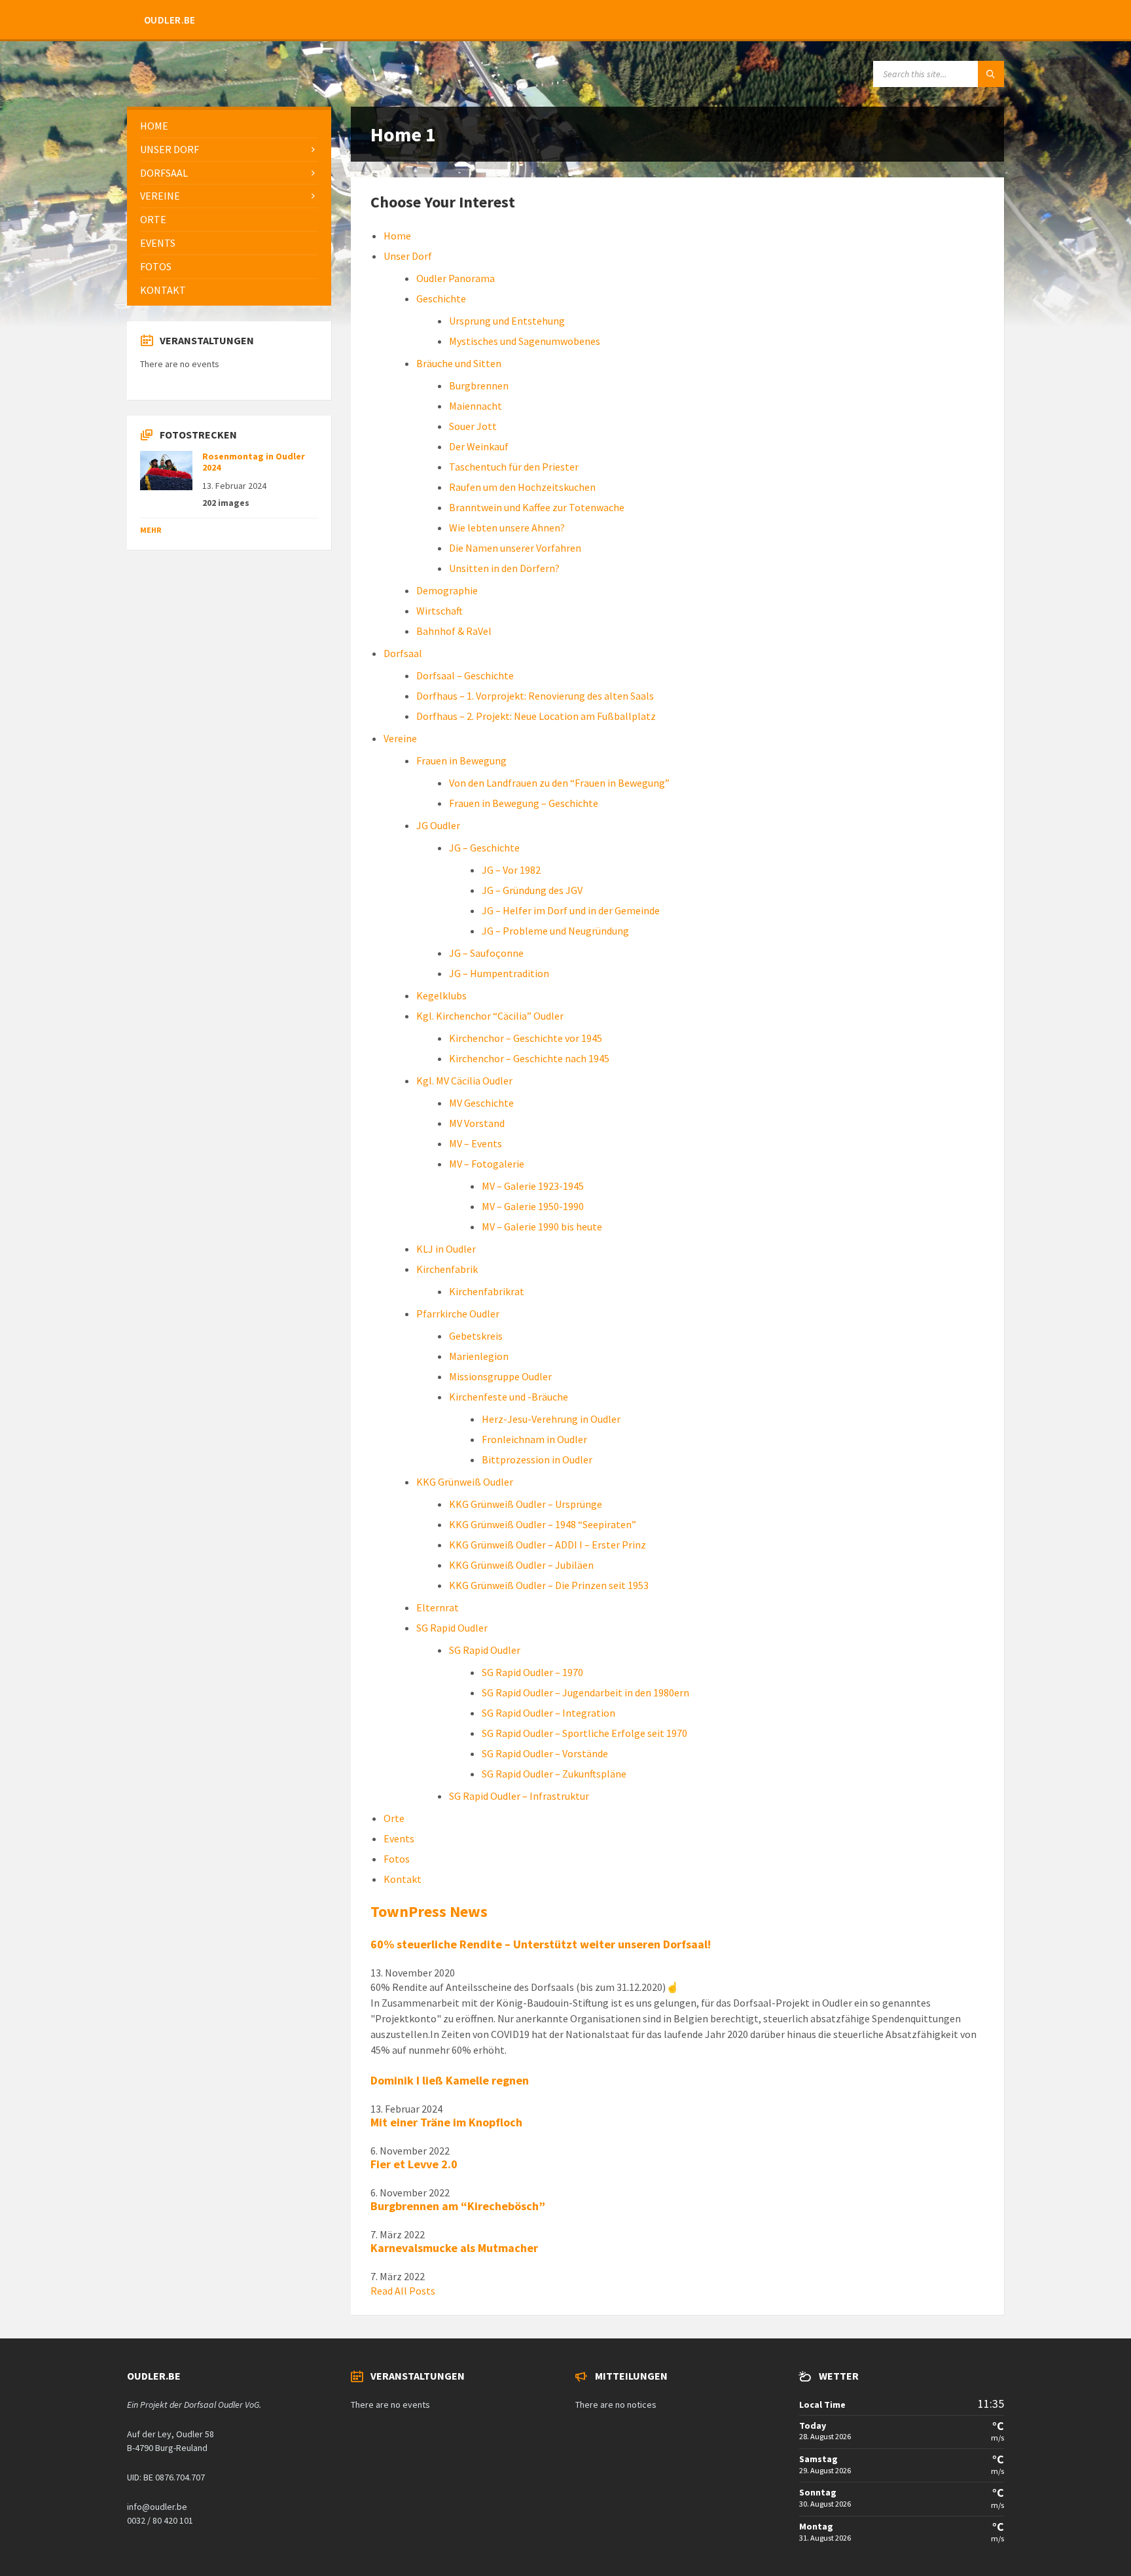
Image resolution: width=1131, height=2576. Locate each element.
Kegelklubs (441, 995)
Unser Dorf (408, 256)
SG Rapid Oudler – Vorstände (545, 1753)
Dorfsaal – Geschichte (465, 675)
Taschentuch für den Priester (514, 467)
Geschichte (441, 298)
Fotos (397, 1859)
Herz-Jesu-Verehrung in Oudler (551, 1419)
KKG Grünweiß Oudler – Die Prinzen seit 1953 (549, 1585)
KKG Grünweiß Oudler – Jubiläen (521, 1565)
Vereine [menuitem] (160, 196)
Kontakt (403, 1879)
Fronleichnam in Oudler (534, 1439)
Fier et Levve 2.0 (414, 2164)
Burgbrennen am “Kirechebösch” (458, 2206)
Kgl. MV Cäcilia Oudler (464, 1081)
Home (397, 236)
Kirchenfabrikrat (487, 1291)
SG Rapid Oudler (452, 1628)
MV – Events (476, 1143)
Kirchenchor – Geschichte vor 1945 (526, 1038)
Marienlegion (479, 1356)
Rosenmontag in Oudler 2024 (254, 462)
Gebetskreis (476, 1336)
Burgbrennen (479, 385)
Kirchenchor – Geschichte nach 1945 (529, 1058)
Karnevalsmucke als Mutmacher (454, 2248)
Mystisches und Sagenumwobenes (525, 341)
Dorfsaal (403, 653)
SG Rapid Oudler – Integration (548, 1713)
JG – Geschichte (484, 848)
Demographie (447, 590)
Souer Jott (473, 426)
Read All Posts (403, 2291)
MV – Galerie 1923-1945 (533, 1186)
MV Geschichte (481, 1103)
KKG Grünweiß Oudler (465, 1482)
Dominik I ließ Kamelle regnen (450, 2080)
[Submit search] (991, 74)
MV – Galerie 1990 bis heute (542, 1226)
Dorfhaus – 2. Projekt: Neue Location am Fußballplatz (536, 716)
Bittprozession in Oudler (537, 1459)
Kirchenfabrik (447, 1269)
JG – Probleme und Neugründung (555, 931)
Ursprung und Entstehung (507, 321)
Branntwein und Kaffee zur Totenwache (537, 507)
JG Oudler (438, 825)
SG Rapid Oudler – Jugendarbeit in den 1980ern (585, 1692)
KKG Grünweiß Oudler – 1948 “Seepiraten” (543, 1524)
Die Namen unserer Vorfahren (515, 548)
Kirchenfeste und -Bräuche (509, 1397)
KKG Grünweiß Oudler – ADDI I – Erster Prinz (548, 1545)
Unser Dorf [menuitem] (170, 149)
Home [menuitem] (154, 126)
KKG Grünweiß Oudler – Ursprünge (526, 1504)
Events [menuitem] (158, 243)
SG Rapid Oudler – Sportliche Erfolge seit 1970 (584, 1733)
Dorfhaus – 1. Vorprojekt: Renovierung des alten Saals (535, 696)
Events (399, 1838)
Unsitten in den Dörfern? (504, 568)
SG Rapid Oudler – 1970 (532, 1672)
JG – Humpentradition (499, 973)
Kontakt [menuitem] (163, 290)
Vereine (400, 738)
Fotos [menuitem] (156, 266)
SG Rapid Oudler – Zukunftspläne (554, 1774)
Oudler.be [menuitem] (170, 20)
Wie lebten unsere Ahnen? (507, 528)
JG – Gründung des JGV (532, 890)
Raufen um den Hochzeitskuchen (522, 487)
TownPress (429, 1911)
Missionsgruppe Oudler (500, 1376)
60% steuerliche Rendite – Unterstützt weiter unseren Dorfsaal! (541, 1944)
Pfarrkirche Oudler (458, 1314)
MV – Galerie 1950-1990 (533, 1206)
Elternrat (438, 1607)
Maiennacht (476, 406)
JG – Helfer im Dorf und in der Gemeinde (571, 910)
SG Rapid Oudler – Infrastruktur (519, 1796)
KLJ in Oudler (446, 1249)
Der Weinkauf (479, 446)
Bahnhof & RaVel (454, 631)
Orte (394, 1818)
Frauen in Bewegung (461, 760)
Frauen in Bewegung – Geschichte (524, 803)
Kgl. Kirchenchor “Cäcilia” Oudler (490, 1016)
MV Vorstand (477, 1123)
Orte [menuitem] (153, 219)
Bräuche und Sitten (459, 363)
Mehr (151, 530)
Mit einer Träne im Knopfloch (446, 2122)
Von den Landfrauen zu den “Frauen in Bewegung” (559, 783)
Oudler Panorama (456, 278)
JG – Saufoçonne (486, 953)
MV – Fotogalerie (487, 1164)
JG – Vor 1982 (511, 870)
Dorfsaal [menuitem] (164, 173)
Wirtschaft (440, 611)
